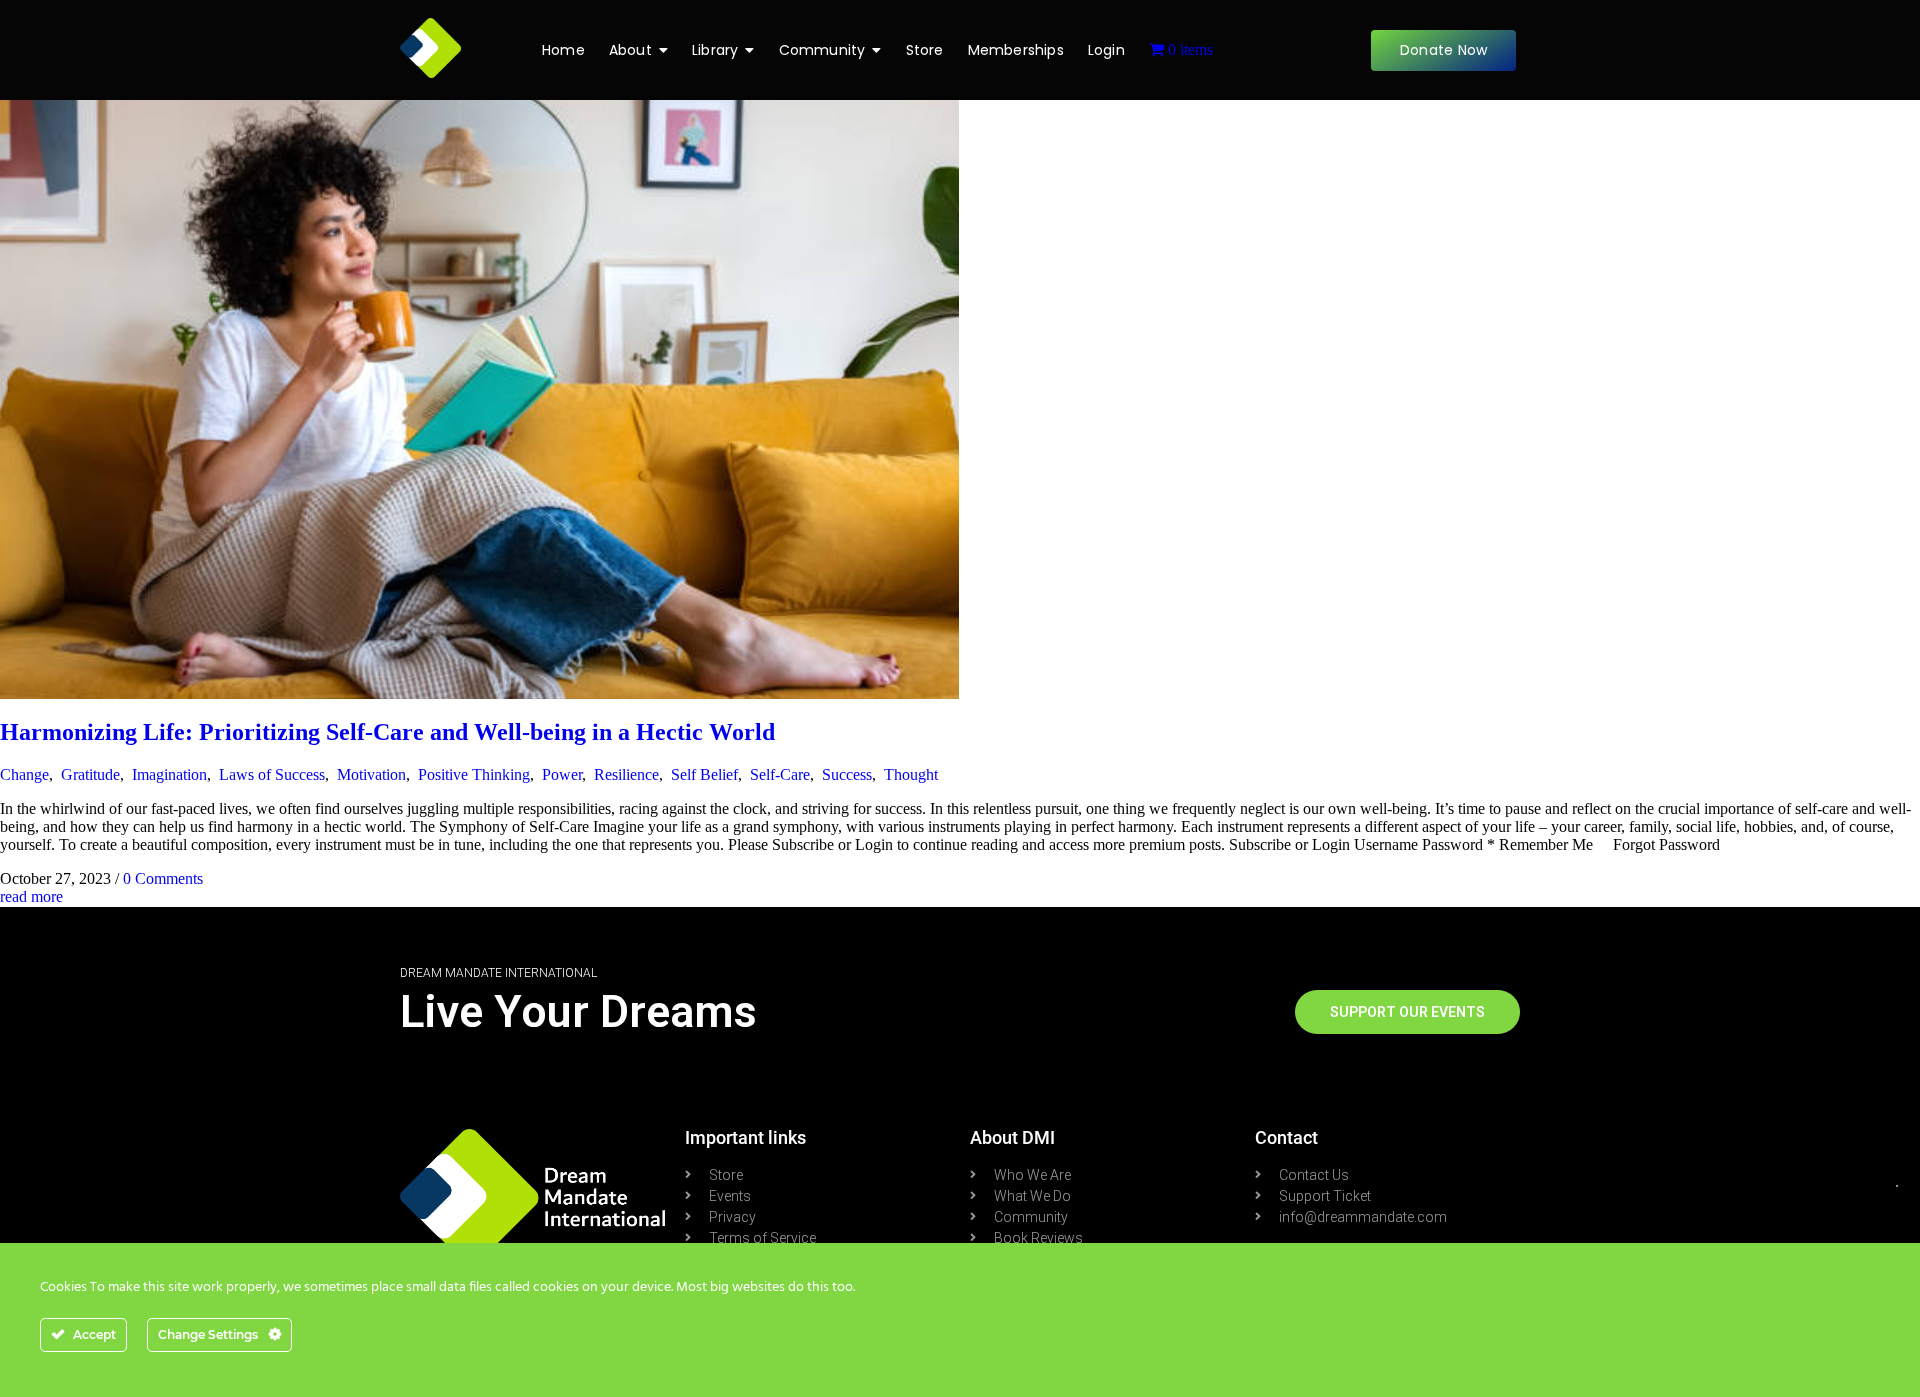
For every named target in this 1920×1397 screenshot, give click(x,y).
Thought (911, 774)
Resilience (626, 774)
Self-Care (780, 774)
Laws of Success (272, 774)
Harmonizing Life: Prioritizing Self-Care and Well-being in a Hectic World (387, 732)
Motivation (371, 774)
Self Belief (704, 774)
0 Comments (163, 878)
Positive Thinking (474, 774)
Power (562, 774)
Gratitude (90, 774)
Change (24, 774)
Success (847, 774)
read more (31, 896)
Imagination (169, 774)
